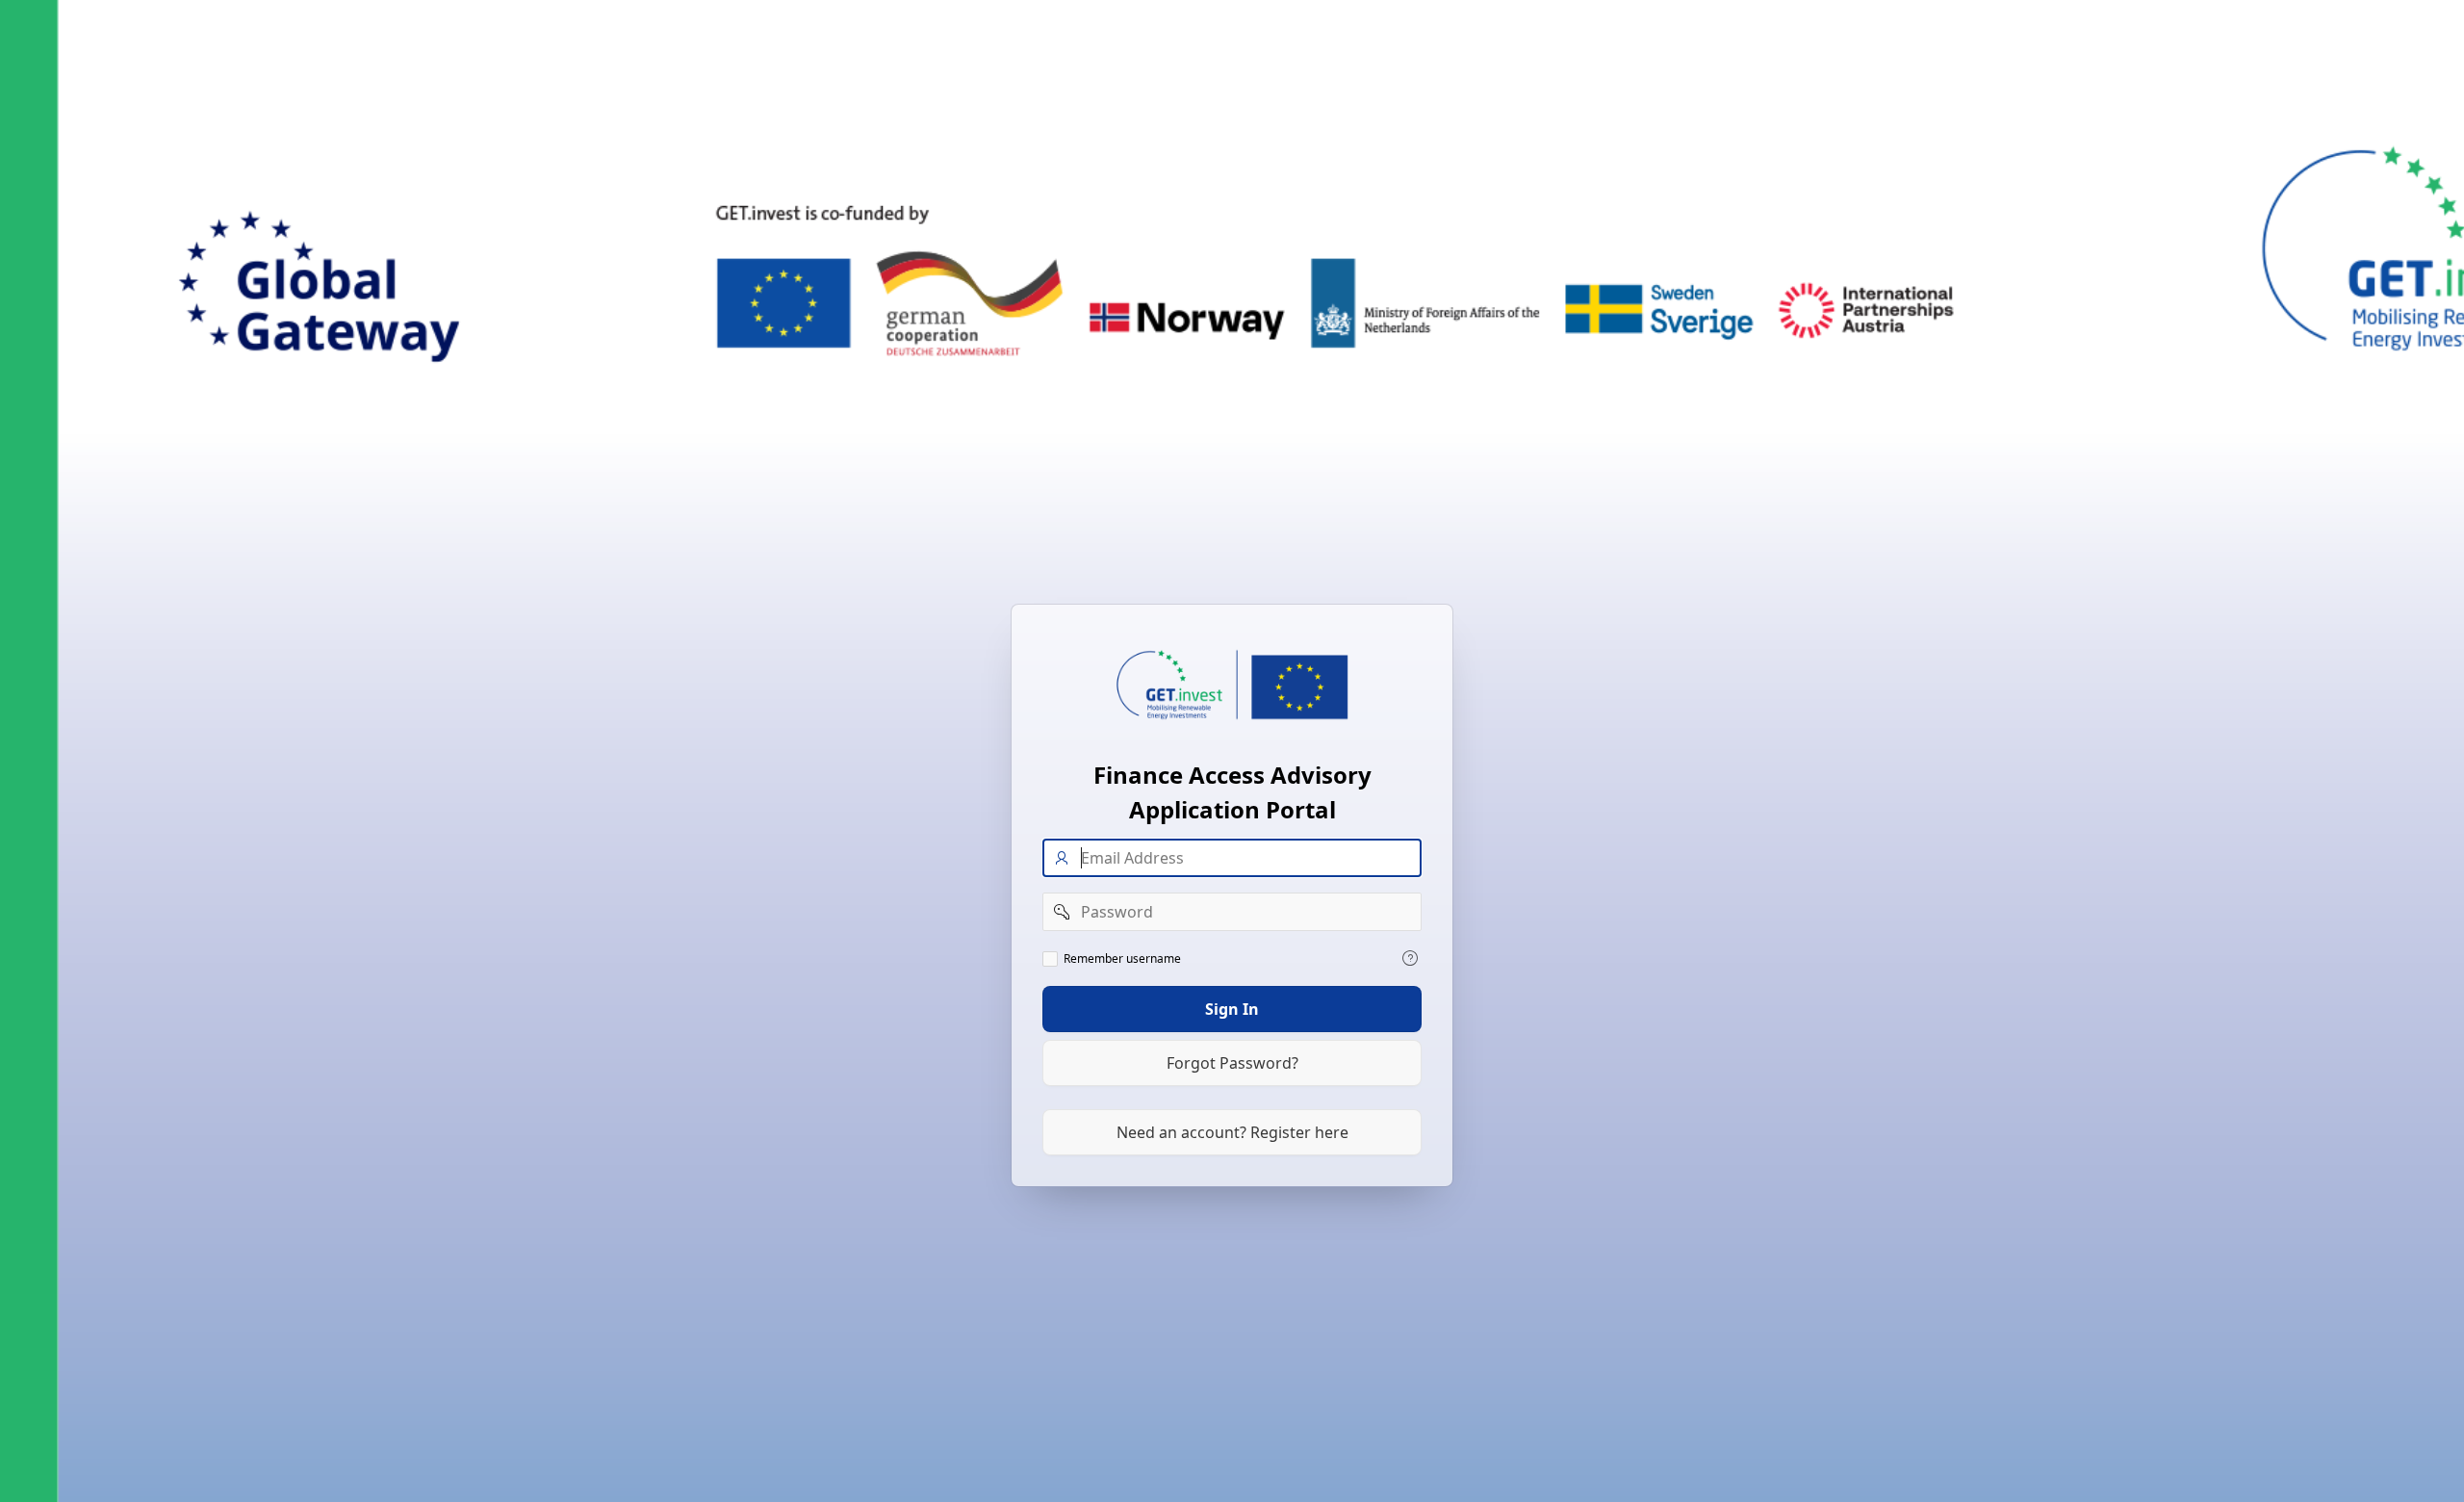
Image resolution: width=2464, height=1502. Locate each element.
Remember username (1122, 959)
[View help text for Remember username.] (1410, 958)
